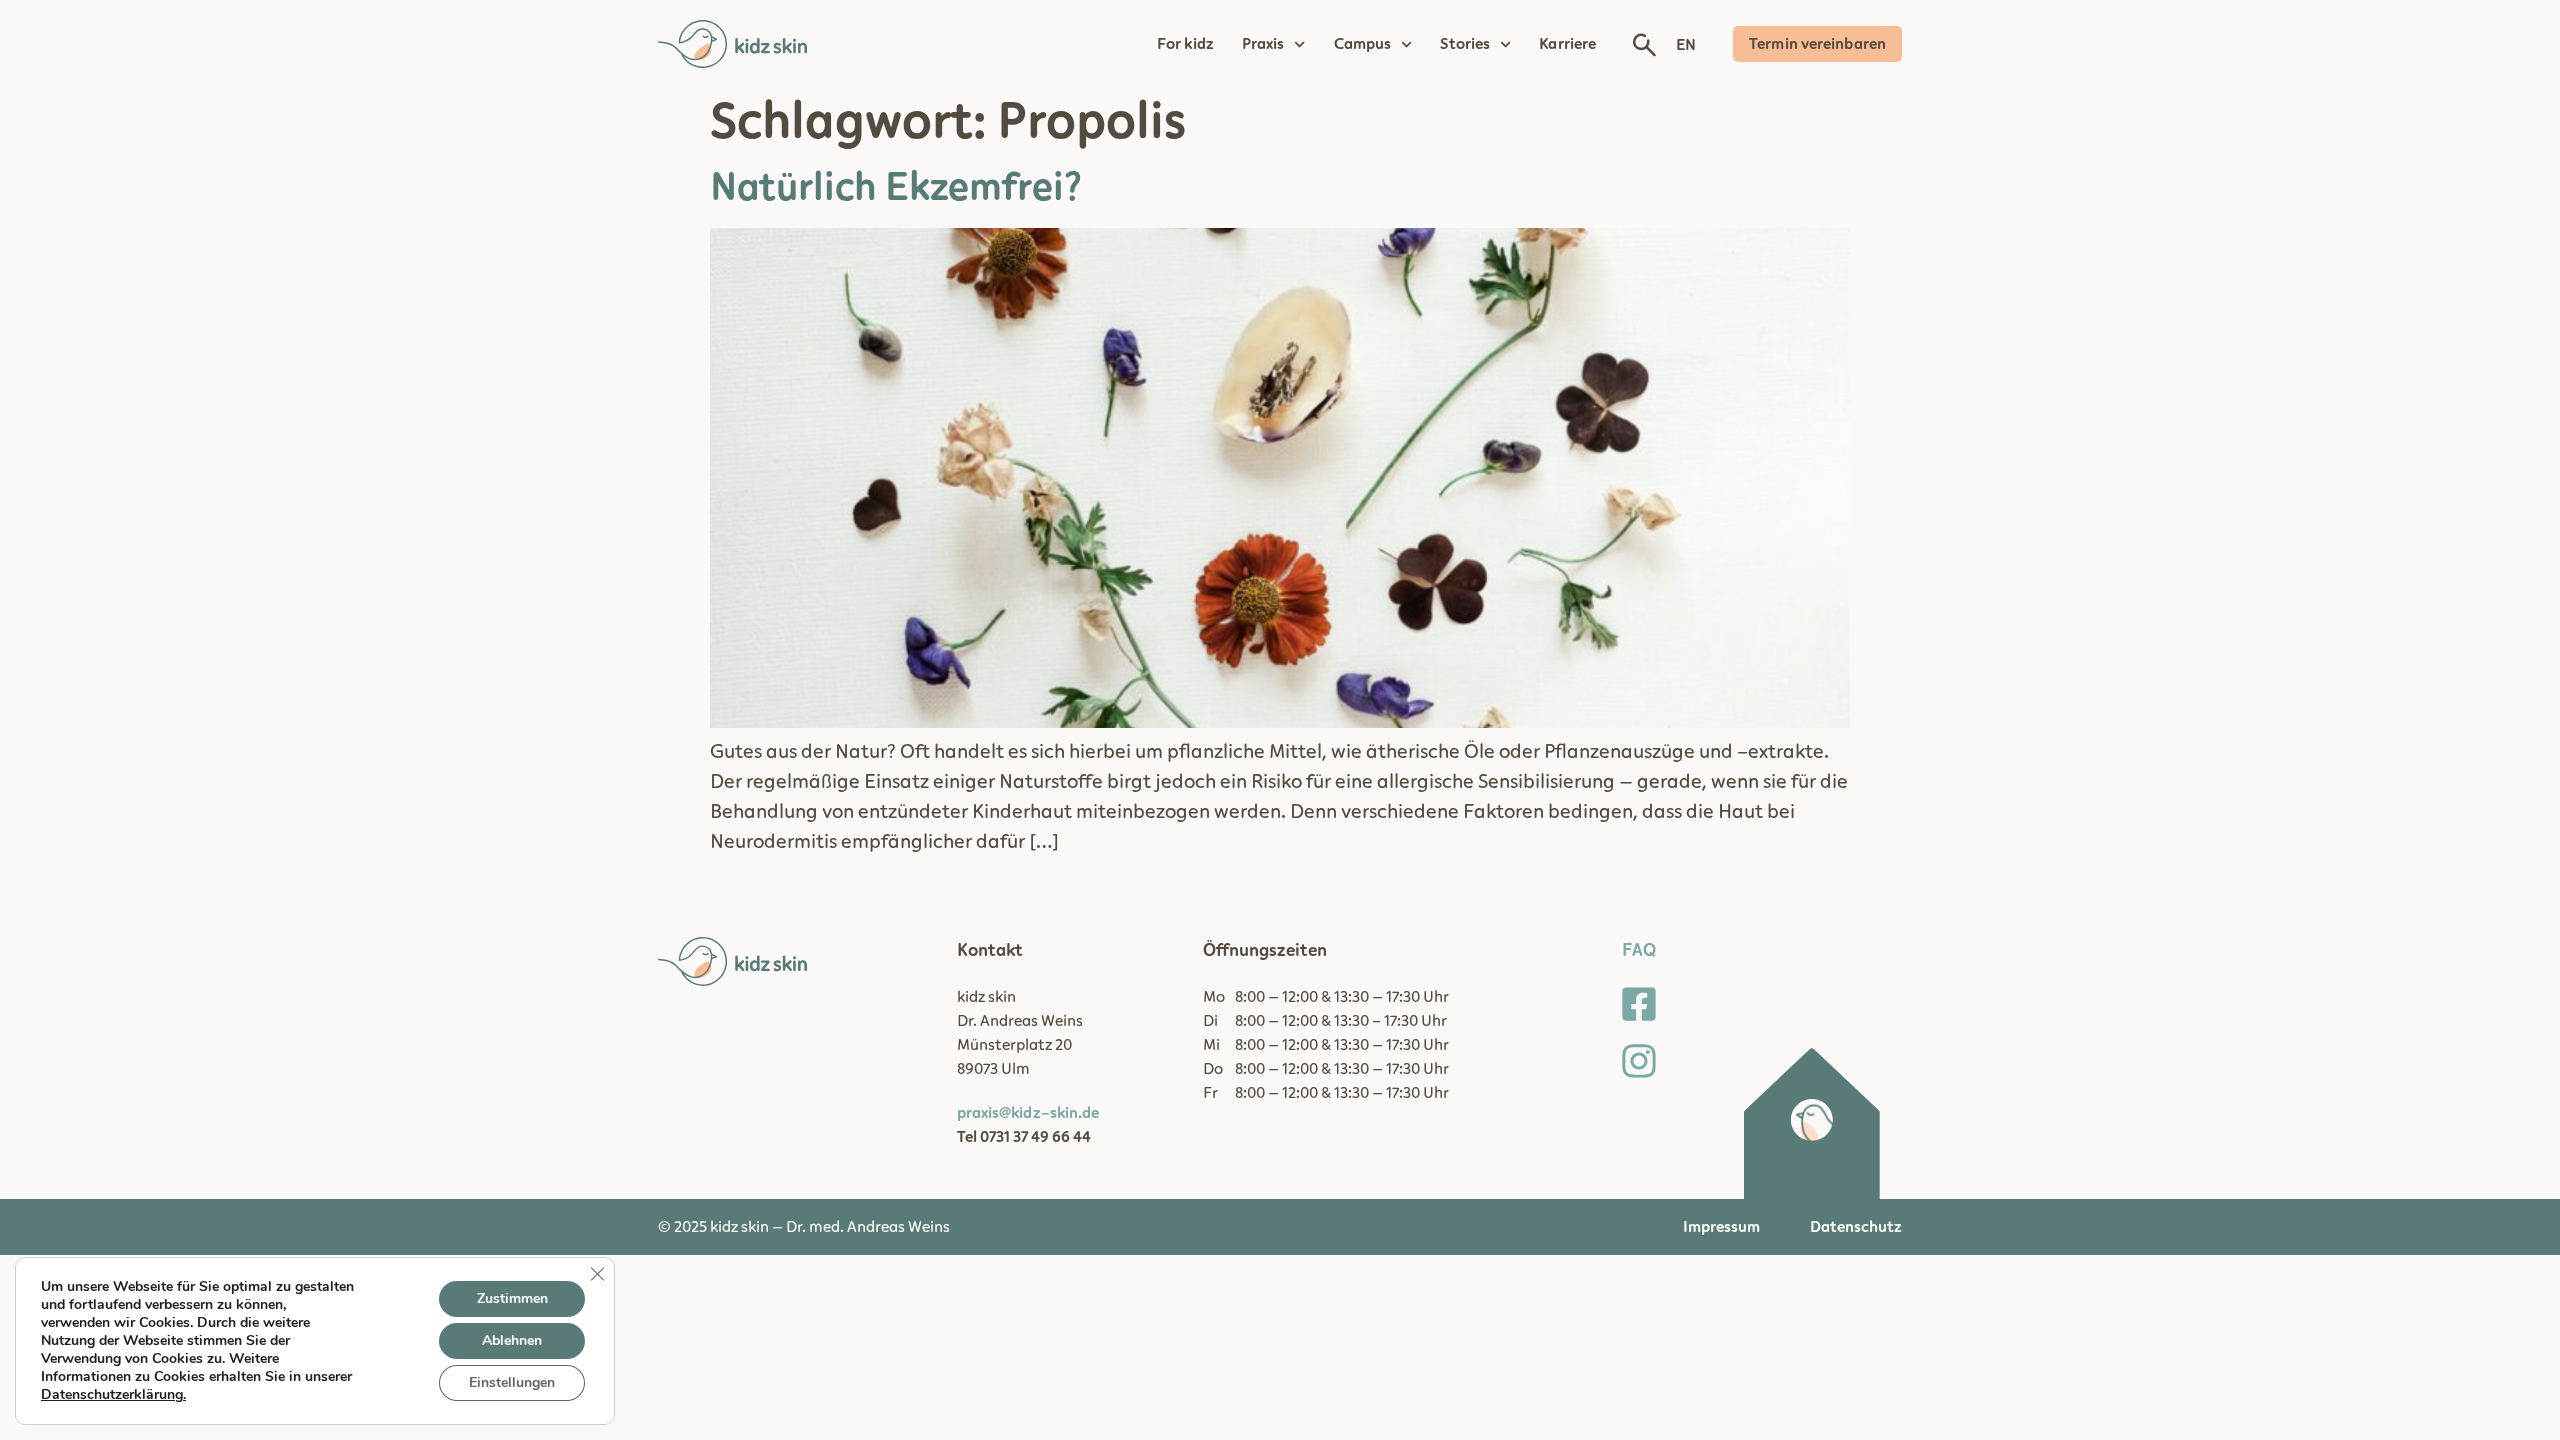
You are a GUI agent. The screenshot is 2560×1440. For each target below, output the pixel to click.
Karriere (1567, 44)
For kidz (1185, 44)
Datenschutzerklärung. (113, 1394)
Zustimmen (512, 1298)
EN (1686, 45)
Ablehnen (512, 1340)
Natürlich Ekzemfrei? (896, 188)
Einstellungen (512, 1382)
